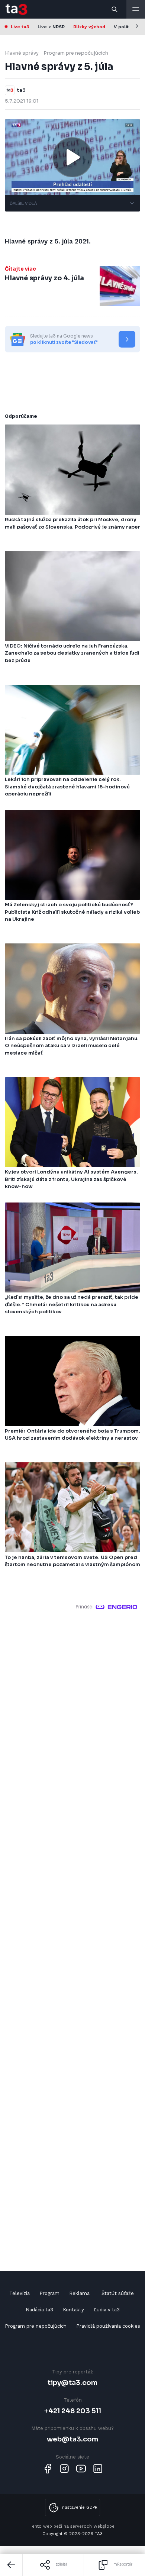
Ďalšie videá (23, 203)
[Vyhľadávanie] (115, 9)
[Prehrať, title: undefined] (72, 157)
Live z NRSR (51, 27)
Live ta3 (20, 27)
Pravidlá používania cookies (108, 2326)
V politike (125, 27)
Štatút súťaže (118, 2293)
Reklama (79, 2293)
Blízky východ (89, 27)
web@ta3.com (72, 2439)
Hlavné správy (22, 53)
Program (49, 2293)
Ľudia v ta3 (107, 2310)
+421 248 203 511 (73, 2411)
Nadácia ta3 (39, 2310)
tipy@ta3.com (72, 2383)
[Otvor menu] (136, 9)
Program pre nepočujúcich (76, 53)
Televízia (20, 2293)
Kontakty (73, 2310)
